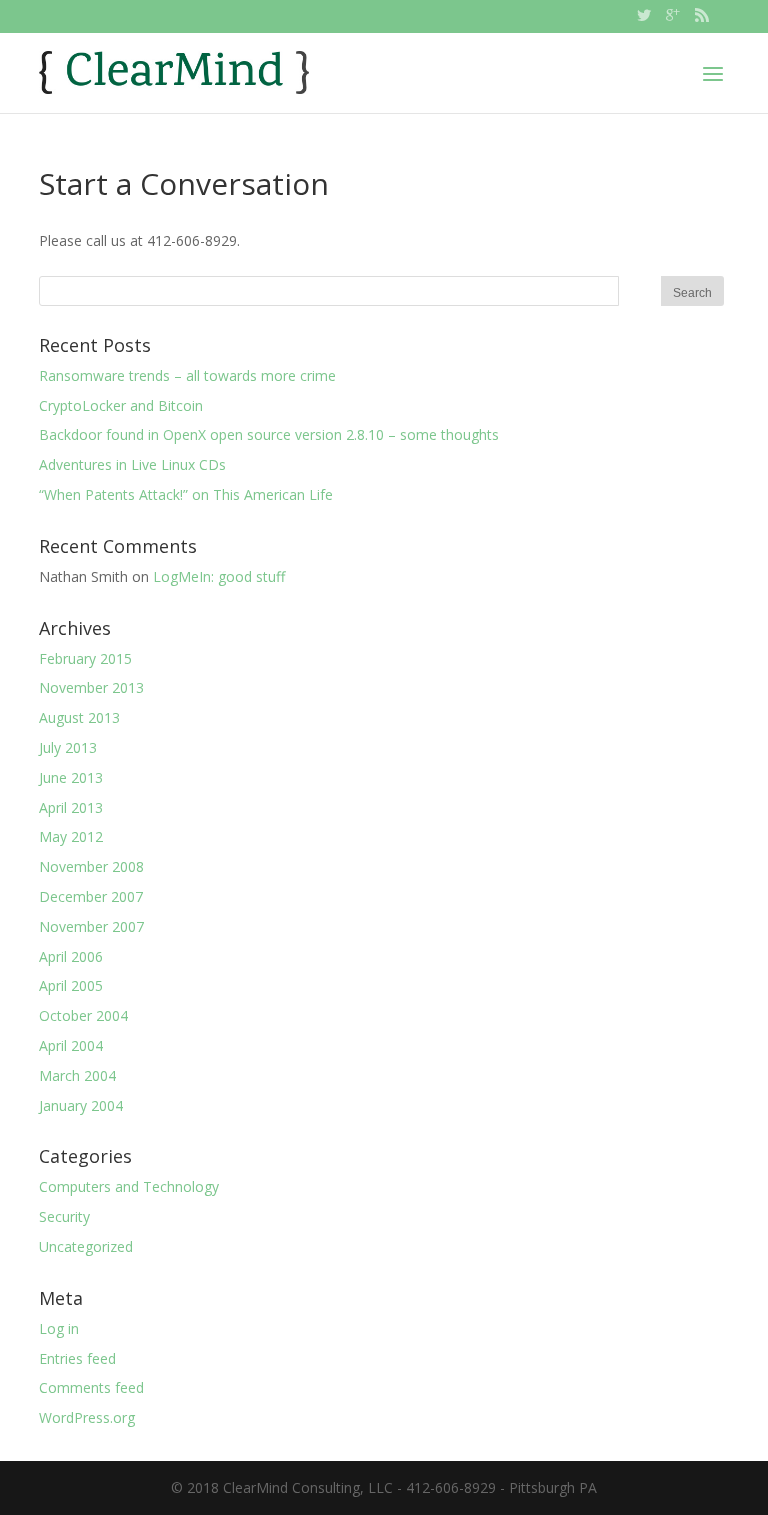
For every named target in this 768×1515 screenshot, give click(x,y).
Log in (59, 1328)
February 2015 (85, 658)
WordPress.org (87, 1417)
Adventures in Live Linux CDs (132, 464)
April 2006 (71, 956)
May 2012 (71, 836)
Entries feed (77, 1358)
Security (64, 1216)
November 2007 (91, 926)
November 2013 (91, 687)
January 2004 (81, 1105)
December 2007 (91, 896)
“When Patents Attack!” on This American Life (186, 494)
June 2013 (71, 777)
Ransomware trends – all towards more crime (187, 375)
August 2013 (79, 717)
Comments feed (91, 1387)
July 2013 (68, 747)
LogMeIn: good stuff (219, 576)
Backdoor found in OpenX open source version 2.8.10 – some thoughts (269, 434)
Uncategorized (86, 1246)
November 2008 (91, 866)
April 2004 (71, 1045)
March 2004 (77, 1075)
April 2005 (71, 985)
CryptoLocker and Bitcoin (121, 405)
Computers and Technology (129, 1186)
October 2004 (83, 1015)
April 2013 (71, 807)
